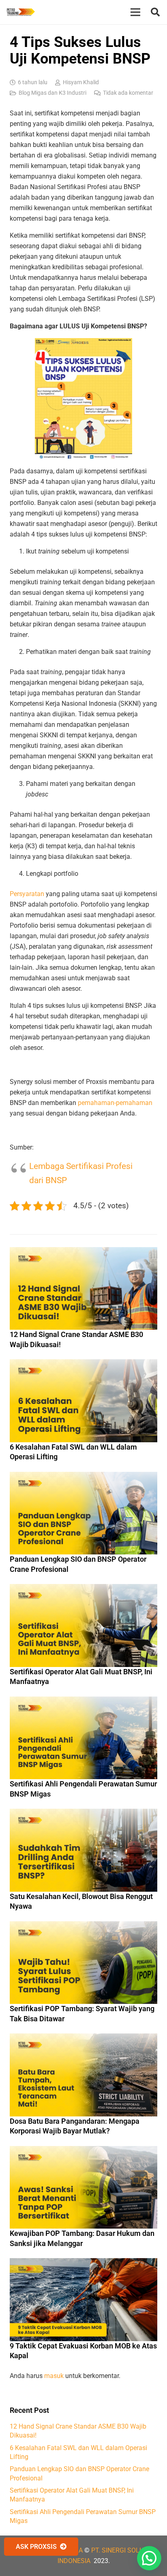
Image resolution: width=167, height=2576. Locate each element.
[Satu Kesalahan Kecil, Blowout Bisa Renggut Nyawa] (83, 1814)
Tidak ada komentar (128, 93)
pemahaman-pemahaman (115, 1103)
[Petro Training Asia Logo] (21, 12)
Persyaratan (27, 894)
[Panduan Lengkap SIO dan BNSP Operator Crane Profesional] (83, 1477)
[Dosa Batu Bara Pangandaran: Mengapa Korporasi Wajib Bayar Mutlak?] (83, 2038)
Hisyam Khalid (81, 82)
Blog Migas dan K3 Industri (52, 93)
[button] (155, 12)
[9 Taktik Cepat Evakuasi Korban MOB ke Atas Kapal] (83, 2263)
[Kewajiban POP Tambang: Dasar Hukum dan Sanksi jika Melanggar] (83, 2151)
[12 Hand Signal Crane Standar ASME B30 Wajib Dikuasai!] (83, 1252)
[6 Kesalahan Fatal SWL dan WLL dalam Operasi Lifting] (83, 1364)
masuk (54, 2376)
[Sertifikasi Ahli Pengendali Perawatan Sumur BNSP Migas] (83, 1702)
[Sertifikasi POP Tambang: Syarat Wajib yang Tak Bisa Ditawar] (83, 1926)
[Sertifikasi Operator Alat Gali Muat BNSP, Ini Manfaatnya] (83, 1589)
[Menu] (135, 12)
